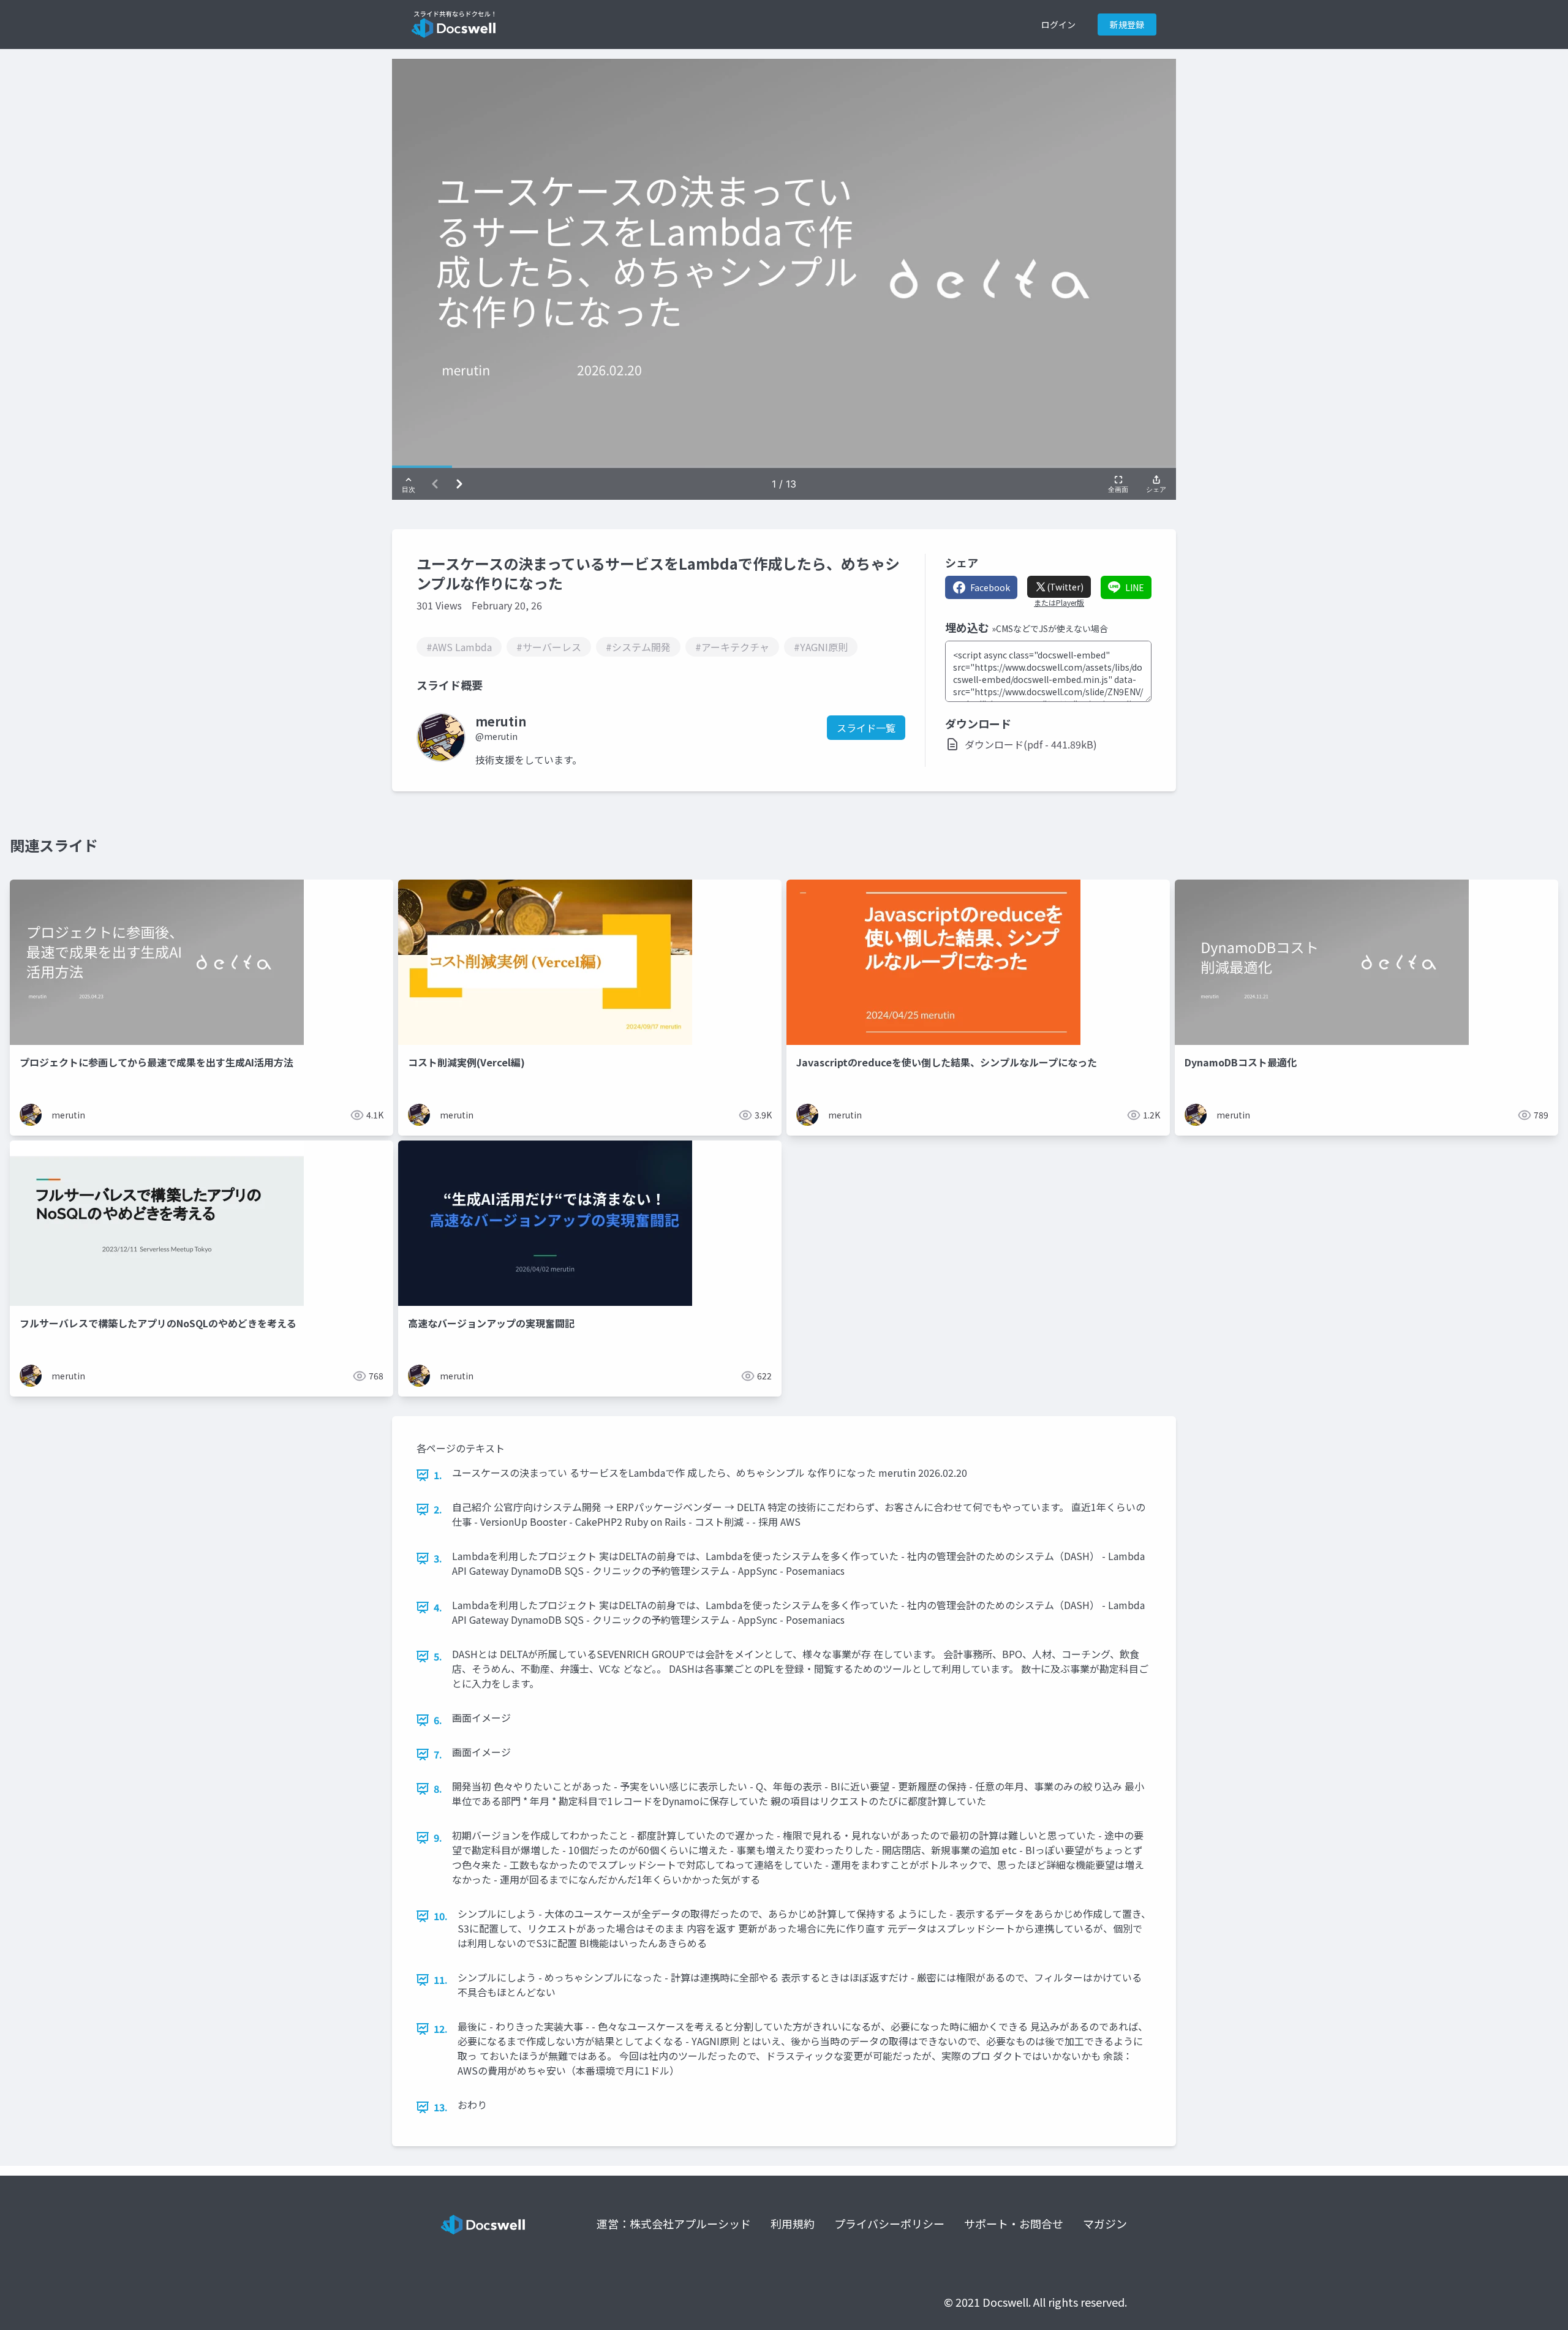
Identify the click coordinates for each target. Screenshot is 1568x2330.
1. (438, 1475)
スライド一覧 (866, 728)
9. (438, 1838)
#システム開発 (638, 647)
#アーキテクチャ (732, 647)
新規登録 (1127, 25)
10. (441, 1916)
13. (441, 2107)
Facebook (990, 587)
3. (438, 1558)
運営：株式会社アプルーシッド (674, 2223)
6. (438, 1720)
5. (438, 1656)
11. (441, 1980)
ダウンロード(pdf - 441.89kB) (1031, 744)
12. (441, 2029)
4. (438, 1607)
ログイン (1058, 25)
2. (438, 1509)
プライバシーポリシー (889, 2223)
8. (438, 1789)
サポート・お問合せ (1014, 2223)
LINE (1135, 587)
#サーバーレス (549, 647)
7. (438, 1754)
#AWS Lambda (459, 647)
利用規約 (793, 2223)
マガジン (1105, 2223)
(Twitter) (1065, 587)
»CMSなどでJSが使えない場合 (1050, 628)
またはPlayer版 (1059, 603)
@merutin (496, 736)
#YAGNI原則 (821, 647)
